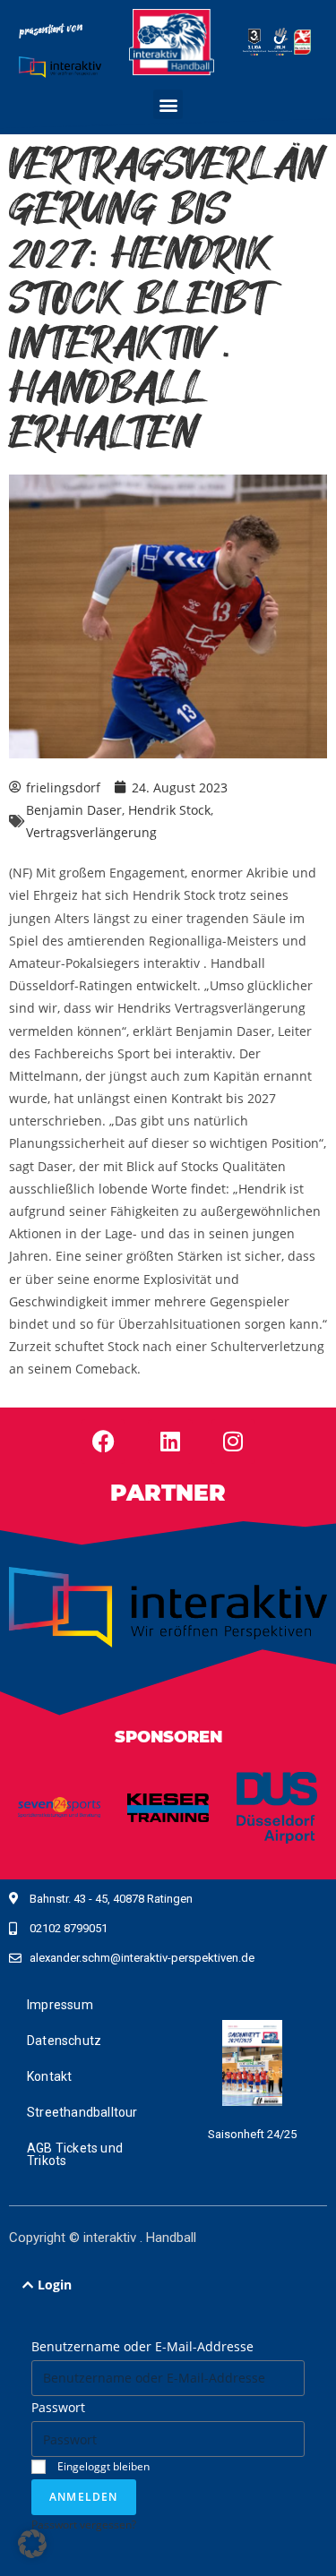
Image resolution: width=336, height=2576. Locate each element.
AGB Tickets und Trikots (75, 2154)
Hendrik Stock (169, 810)
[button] (168, 104)
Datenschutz (64, 2041)
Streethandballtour (82, 2112)
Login (55, 2285)
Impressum (60, 2005)
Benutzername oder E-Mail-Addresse (142, 2346)
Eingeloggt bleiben (102, 2466)
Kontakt (49, 2076)
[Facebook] (103, 1442)
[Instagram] (233, 1442)
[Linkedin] (170, 1442)
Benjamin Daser (74, 810)
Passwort (58, 2407)
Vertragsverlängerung (91, 832)
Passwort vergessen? (84, 2524)
